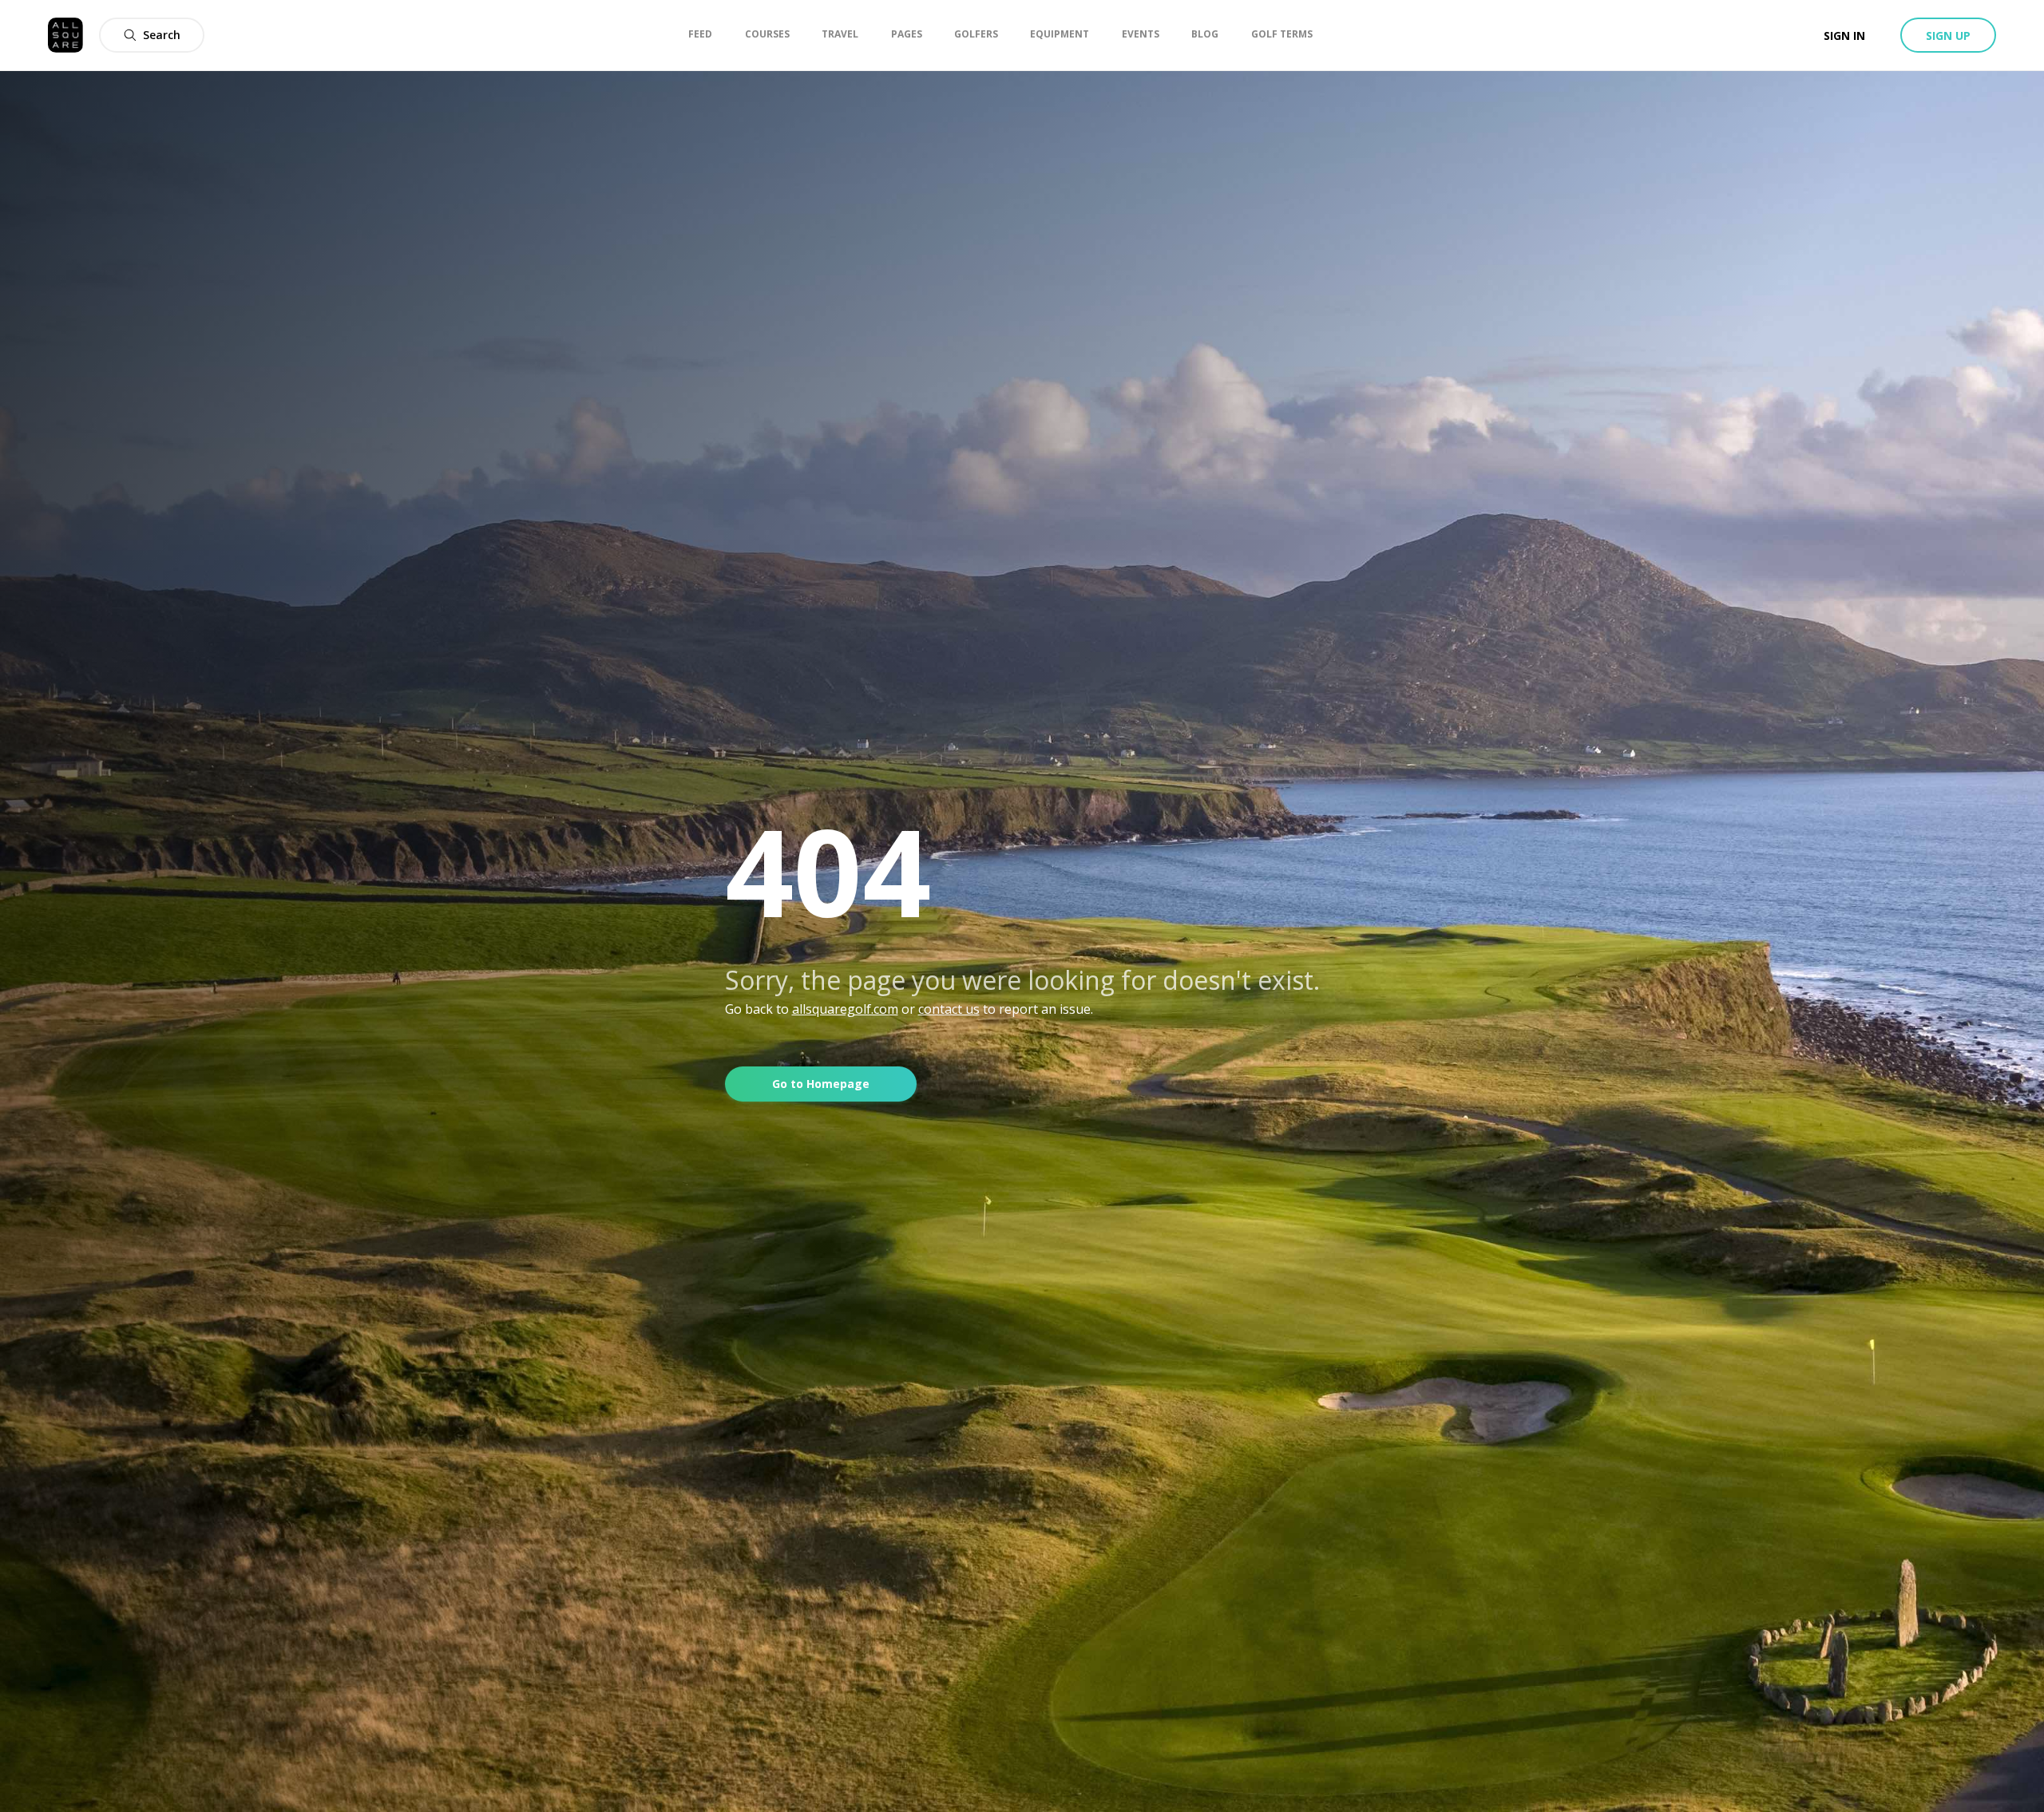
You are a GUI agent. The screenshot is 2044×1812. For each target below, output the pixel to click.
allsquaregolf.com (845, 1009)
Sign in (1844, 36)
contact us (949, 1009)
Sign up (1948, 36)
